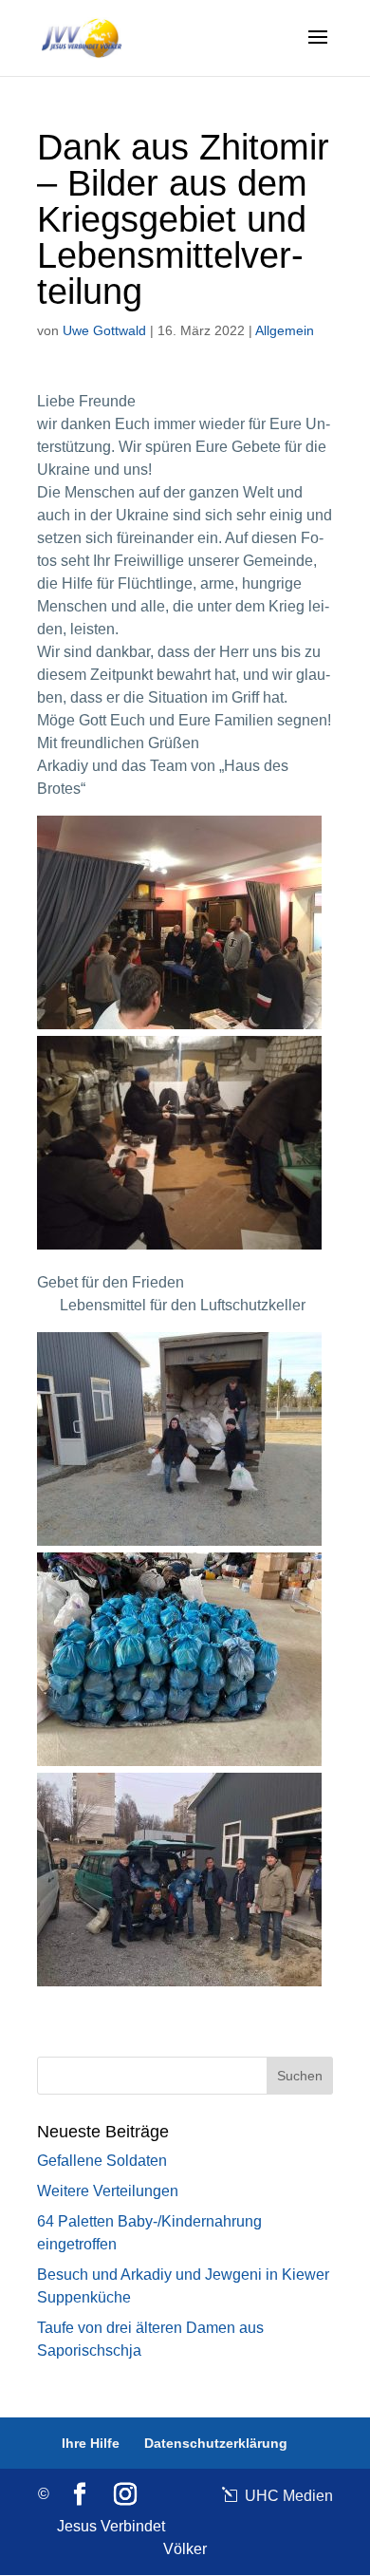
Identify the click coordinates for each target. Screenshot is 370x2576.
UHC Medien (287, 2496)
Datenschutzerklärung (216, 2443)
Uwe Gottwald (104, 330)
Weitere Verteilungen (108, 2191)
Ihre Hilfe (91, 2443)
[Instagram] (125, 2495)
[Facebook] (80, 2495)
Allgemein (285, 330)
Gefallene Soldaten (102, 2161)
